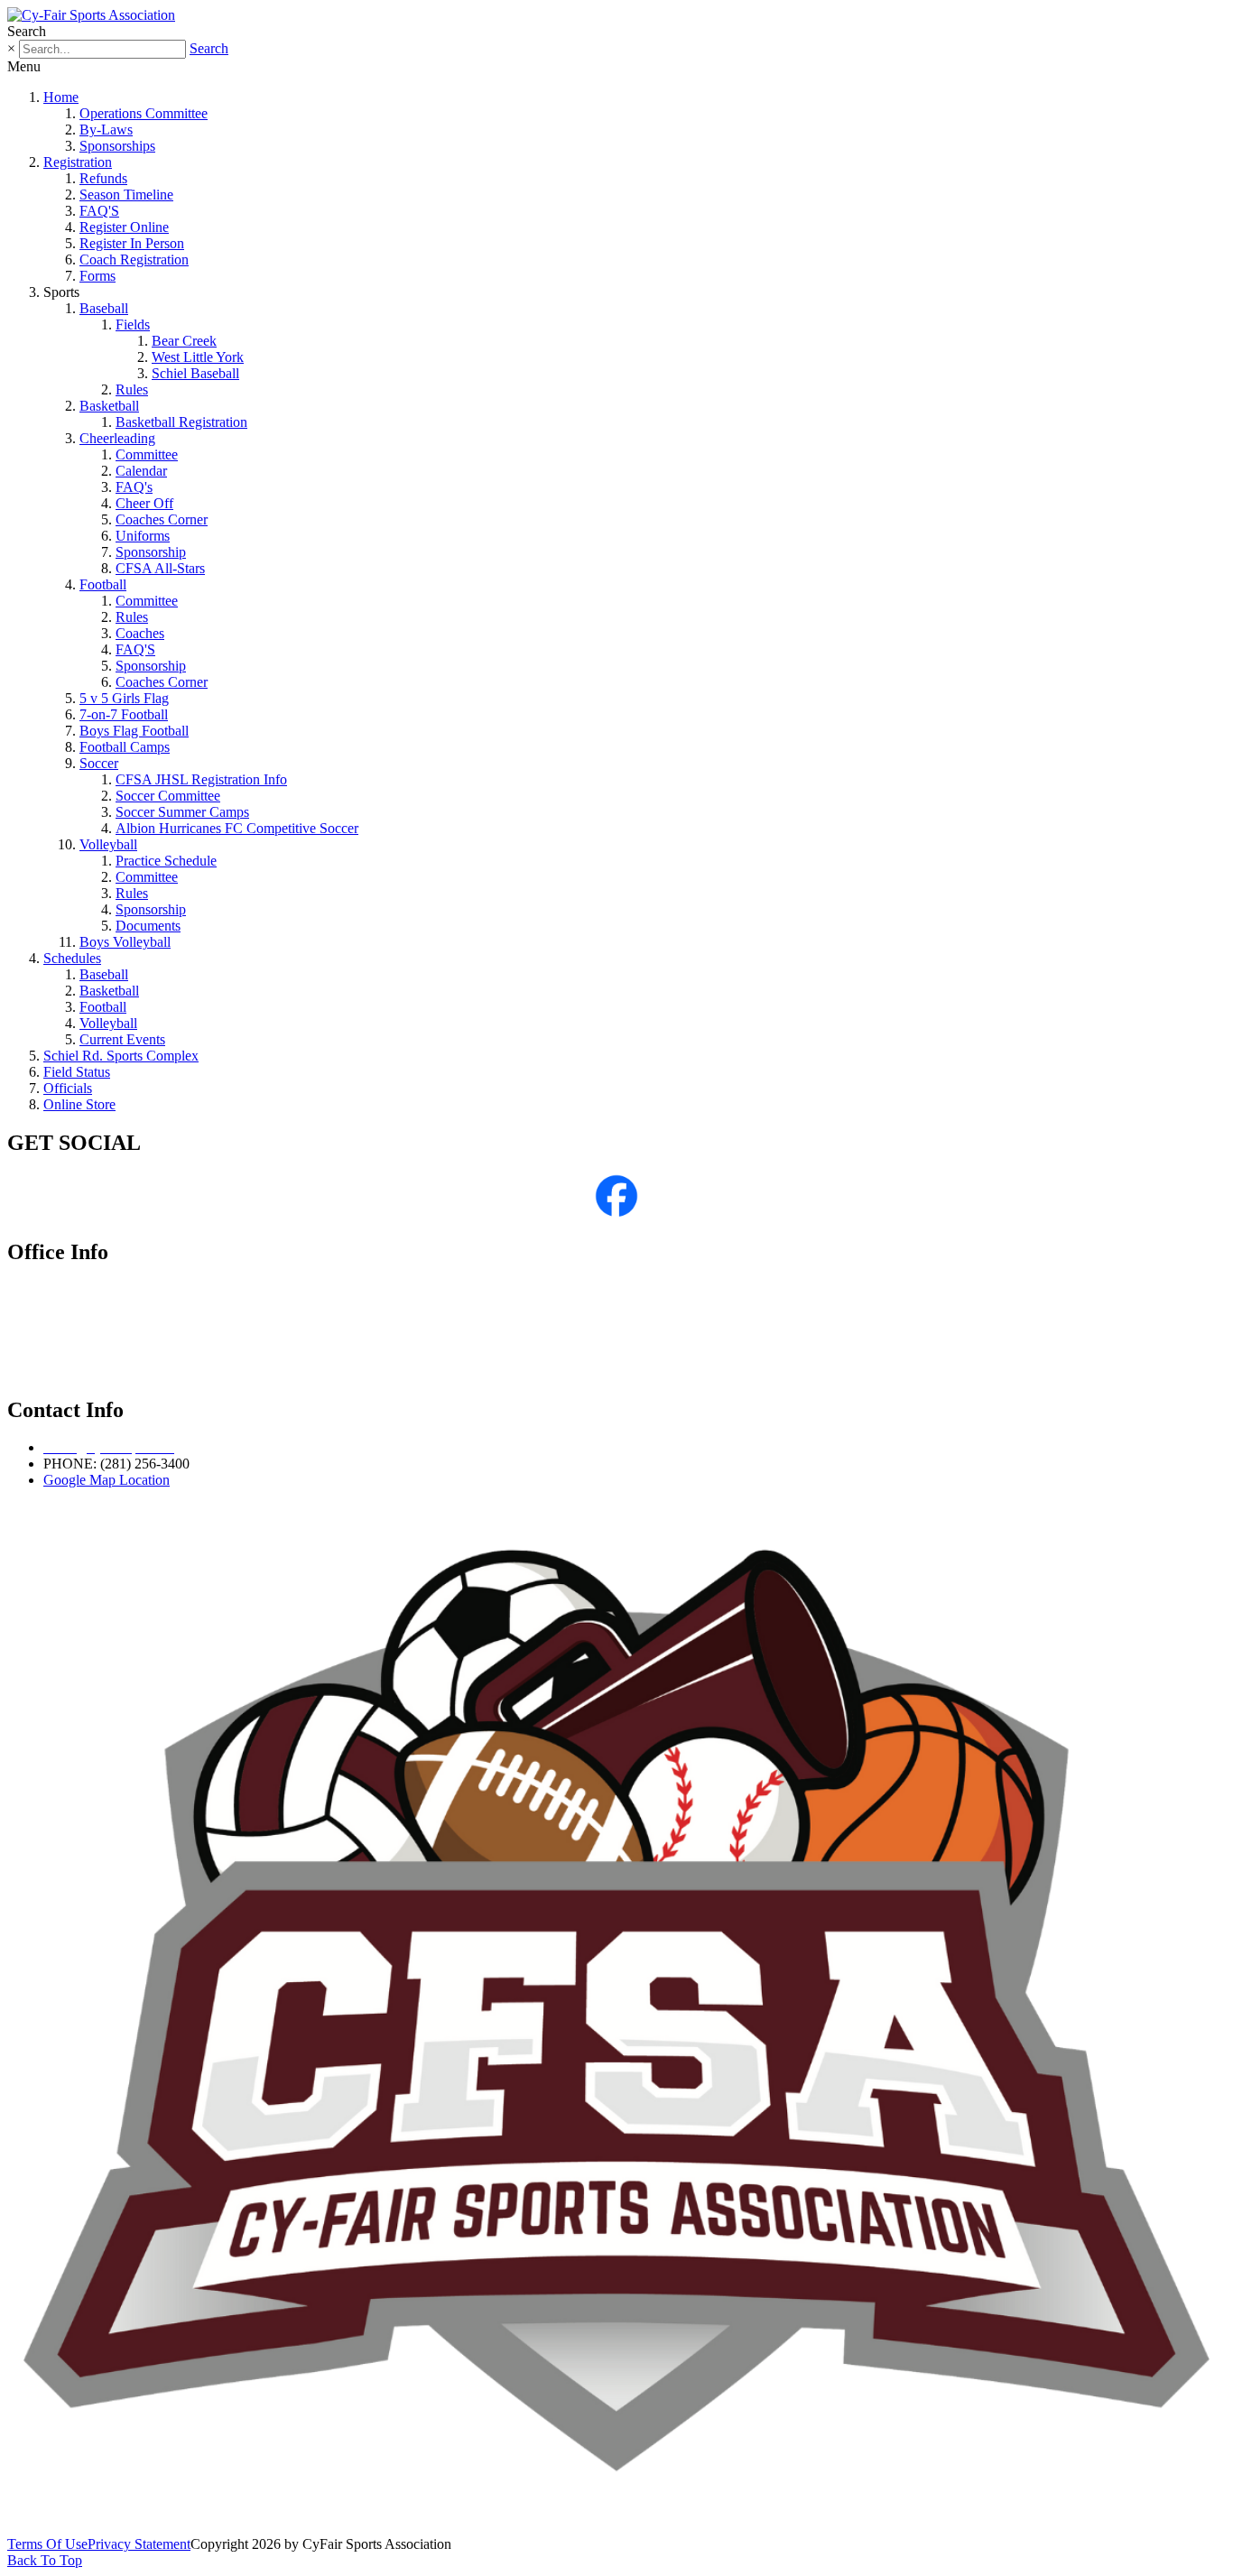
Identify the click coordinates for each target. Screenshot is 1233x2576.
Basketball (109, 406)
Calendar (141, 471)
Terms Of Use (47, 2544)
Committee (147, 454)
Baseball (104, 308)
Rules (132, 389)
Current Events (122, 1039)
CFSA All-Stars (160, 568)
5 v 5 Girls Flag (124, 698)
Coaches (140, 633)
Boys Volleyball (125, 942)
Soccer (99, 763)
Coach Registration (134, 259)
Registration (78, 162)
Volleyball (108, 844)
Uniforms (143, 536)
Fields (133, 324)
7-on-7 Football (124, 714)
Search (209, 48)
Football (103, 584)
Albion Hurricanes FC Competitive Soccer (237, 828)
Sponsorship (151, 552)
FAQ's (134, 487)
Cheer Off (144, 503)
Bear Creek (184, 341)
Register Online (124, 227)
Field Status (77, 1072)
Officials (68, 1088)
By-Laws (106, 130)
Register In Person (132, 243)
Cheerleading (117, 438)
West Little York (198, 357)
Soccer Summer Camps (182, 812)
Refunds (103, 178)
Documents (148, 926)
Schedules (72, 958)
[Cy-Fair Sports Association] (91, 15)
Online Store (79, 1104)
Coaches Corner (162, 519)
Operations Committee (144, 113)
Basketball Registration (181, 422)
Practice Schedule (166, 861)
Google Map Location (107, 1480)
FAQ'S (99, 211)
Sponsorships (117, 146)
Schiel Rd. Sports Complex (121, 1056)
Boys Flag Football (134, 731)
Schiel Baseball (195, 373)
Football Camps (125, 747)
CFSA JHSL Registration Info (201, 779)
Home (61, 97)
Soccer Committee (168, 796)
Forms (97, 276)
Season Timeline (126, 195)
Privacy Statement (139, 2544)
